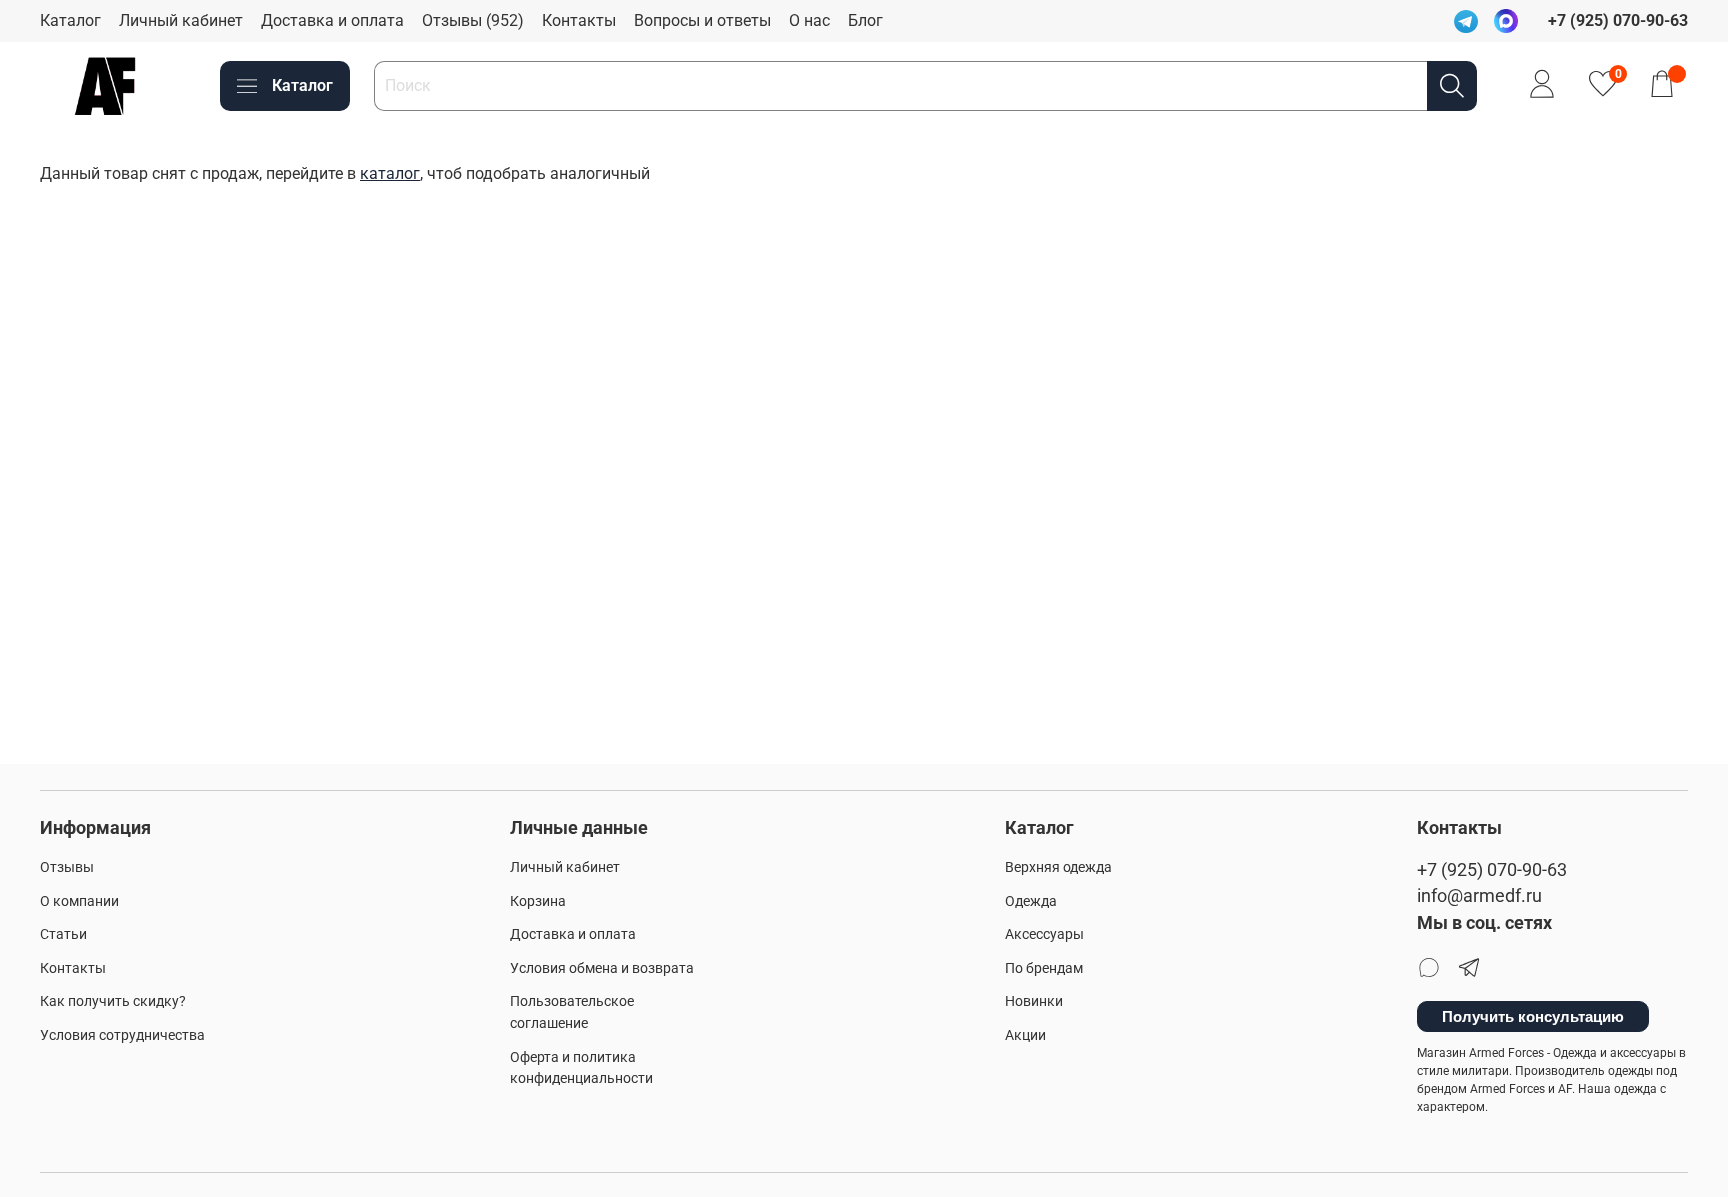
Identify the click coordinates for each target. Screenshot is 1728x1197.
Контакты (579, 20)
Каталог (70, 20)
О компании (79, 901)
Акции (1025, 1035)
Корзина (538, 901)
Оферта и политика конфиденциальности (581, 1068)
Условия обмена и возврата (602, 968)
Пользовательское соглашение (572, 1012)
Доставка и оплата (332, 20)
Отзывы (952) (473, 20)
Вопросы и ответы (702, 20)
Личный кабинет (181, 20)
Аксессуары (1044, 934)
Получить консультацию (1533, 1016)
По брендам (1044, 968)
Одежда (1031, 901)
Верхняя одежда (1058, 867)
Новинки (1034, 1001)
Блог (865, 20)
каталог (390, 173)
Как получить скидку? (113, 1001)
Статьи (63, 934)
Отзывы (67, 867)
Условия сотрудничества (122, 1035)
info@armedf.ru (1479, 896)
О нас (809, 20)
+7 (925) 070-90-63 (1492, 870)
